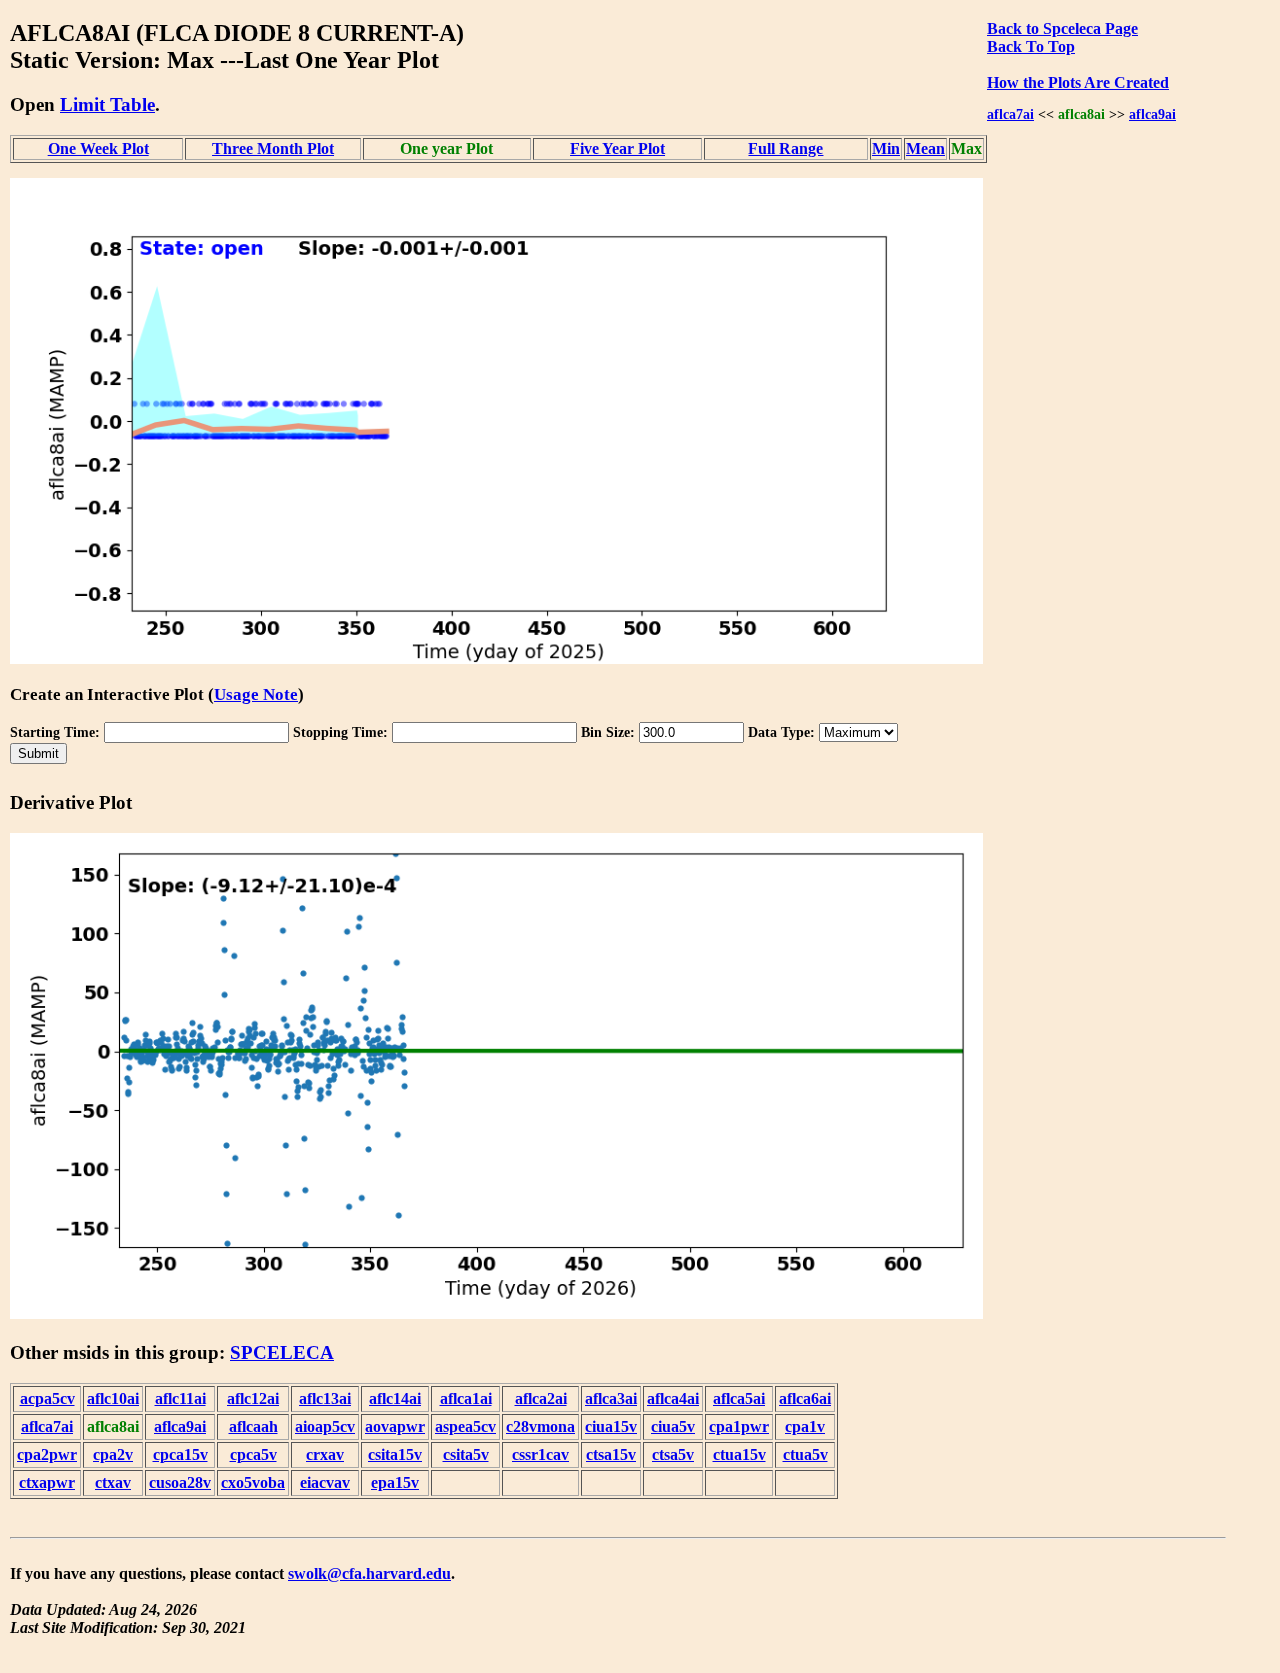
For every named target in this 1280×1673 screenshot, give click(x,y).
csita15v (395, 1454)
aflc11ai (180, 1398)
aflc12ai (253, 1398)
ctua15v (739, 1454)
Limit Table (107, 104)
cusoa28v (180, 1482)
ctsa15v (611, 1454)
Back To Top (1031, 46)
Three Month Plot (273, 148)
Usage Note (256, 694)
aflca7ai (1010, 114)
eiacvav (325, 1482)
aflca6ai (805, 1398)
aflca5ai (739, 1398)
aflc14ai (395, 1398)
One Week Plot (98, 148)
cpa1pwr (739, 1426)
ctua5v (805, 1454)
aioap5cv (325, 1426)
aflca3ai (611, 1398)
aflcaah (253, 1426)
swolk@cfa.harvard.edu (369, 1573)
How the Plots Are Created (1078, 82)
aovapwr (395, 1426)
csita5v (466, 1454)
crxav (325, 1454)
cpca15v (180, 1454)
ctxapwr (47, 1482)
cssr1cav (540, 1454)
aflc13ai (325, 1398)
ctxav (113, 1482)
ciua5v (673, 1426)
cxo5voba (253, 1482)
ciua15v (611, 1426)
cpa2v (113, 1454)
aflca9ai (1152, 114)
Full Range (785, 148)
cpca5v (253, 1454)
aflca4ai (673, 1398)
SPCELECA (282, 1352)
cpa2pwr (47, 1454)
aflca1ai (466, 1398)
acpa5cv (47, 1398)
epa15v (395, 1482)
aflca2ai (541, 1398)
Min (886, 148)
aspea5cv (465, 1426)
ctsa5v (673, 1454)
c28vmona (540, 1426)
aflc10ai (113, 1398)
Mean (925, 148)
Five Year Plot (617, 148)
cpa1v (805, 1426)
